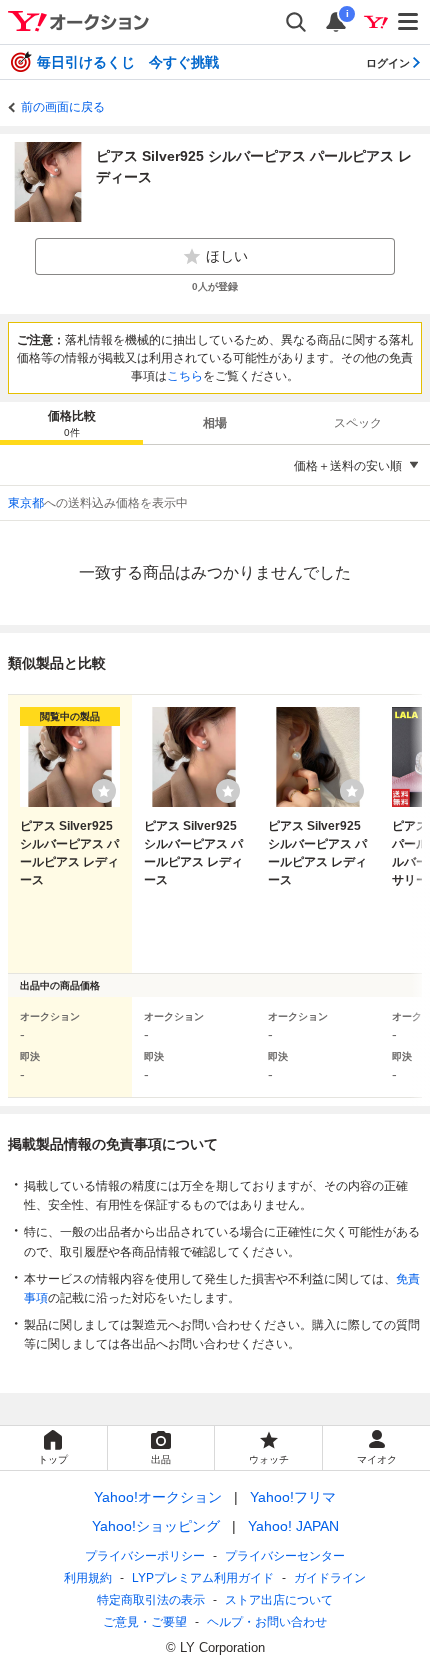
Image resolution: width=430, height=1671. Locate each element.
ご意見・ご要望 (145, 1622)
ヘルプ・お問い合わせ (267, 1622)
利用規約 (88, 1578)
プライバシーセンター (285, 1556)
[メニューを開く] (409, 22)
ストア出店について (279, 1600)
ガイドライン (330, 1578)
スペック (358, 423)
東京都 (26, 503)
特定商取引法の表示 (151, 1600)
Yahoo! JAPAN (293, 1526)
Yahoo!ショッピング (156, 1526)
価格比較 (72, 423)
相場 (215, 423)
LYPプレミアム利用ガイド (203, 1578)
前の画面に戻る (63, 107)
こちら (185, 376)
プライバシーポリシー (145, 1556)
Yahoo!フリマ (293, 1497)
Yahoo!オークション (158, 1497)
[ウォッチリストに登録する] (104, 791)
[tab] (71, 423)
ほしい (227, 256)
